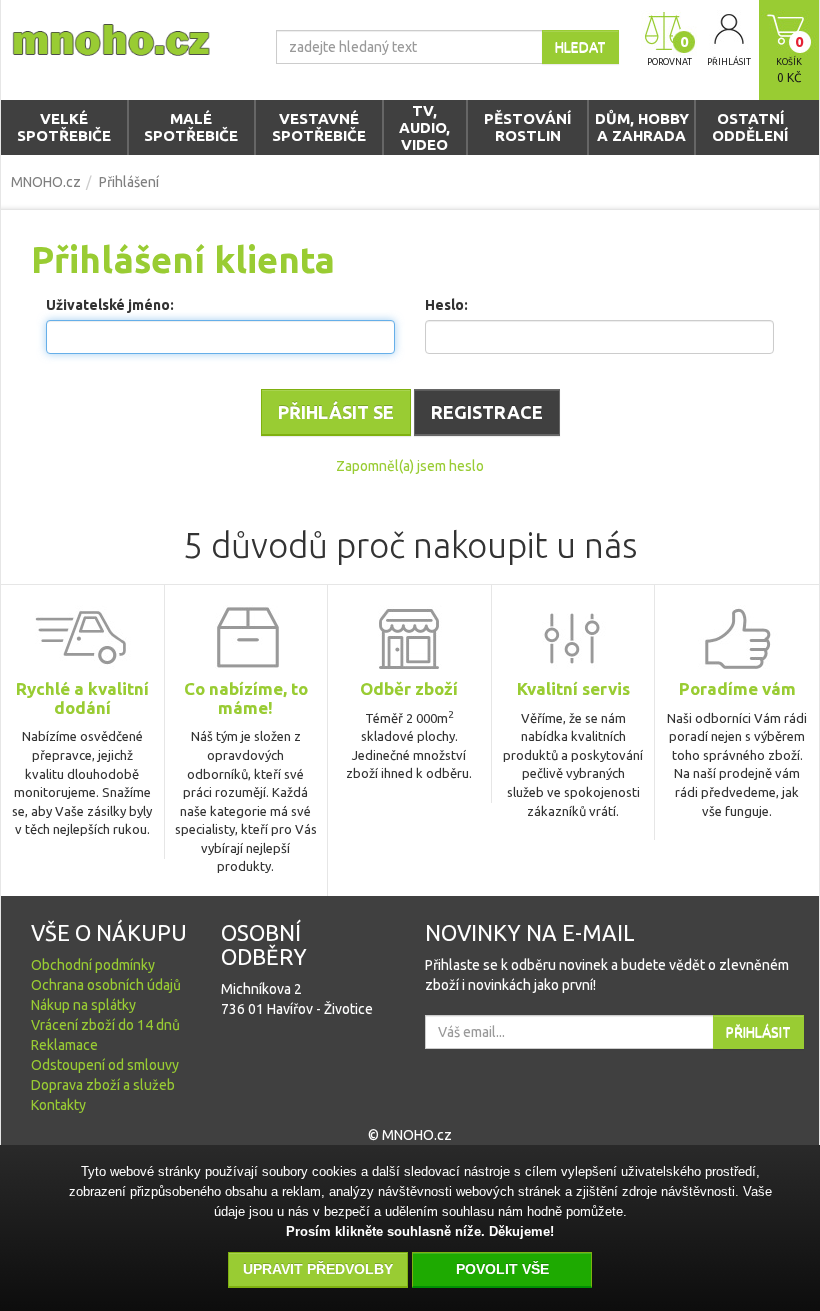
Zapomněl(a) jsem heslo (410, 466)
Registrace (487, 412)
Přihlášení (129, 182)
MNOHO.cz (46, 182)
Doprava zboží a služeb (103, 1085)
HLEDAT (580, 47)
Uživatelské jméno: (110, 305)
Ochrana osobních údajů (106, 985)
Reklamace (64, 1045)
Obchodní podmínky (93, 965)
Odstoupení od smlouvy (105, 1065)
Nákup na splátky (83, 1005)
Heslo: (446, 305)
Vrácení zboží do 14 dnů (105, 1025)
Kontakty (58, 1105)
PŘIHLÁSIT (758, 1032)
